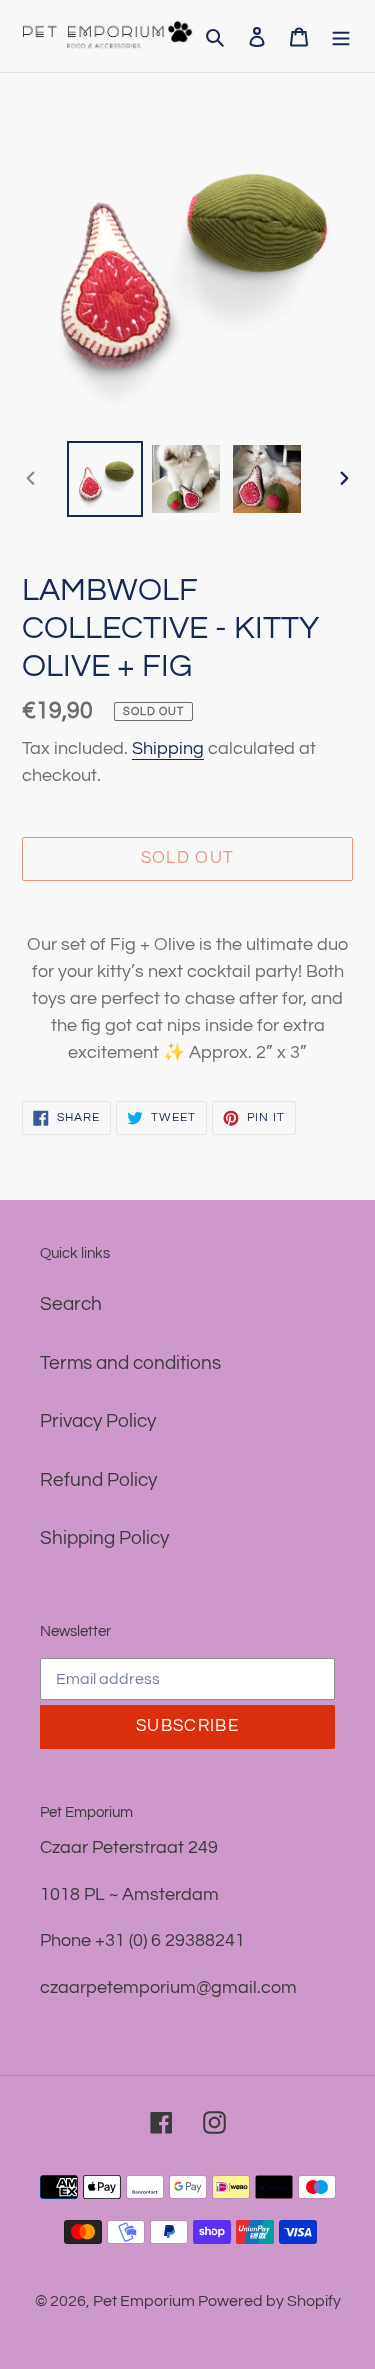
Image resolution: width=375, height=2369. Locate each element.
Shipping (168, 748)
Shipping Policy (104, 1538)
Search (71, 1304)
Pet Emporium (145, 2301)
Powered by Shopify (269, 2301)
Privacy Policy (98, 1421)
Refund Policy (98, 1480)
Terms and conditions (130, 1363)
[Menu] (341, 36)
